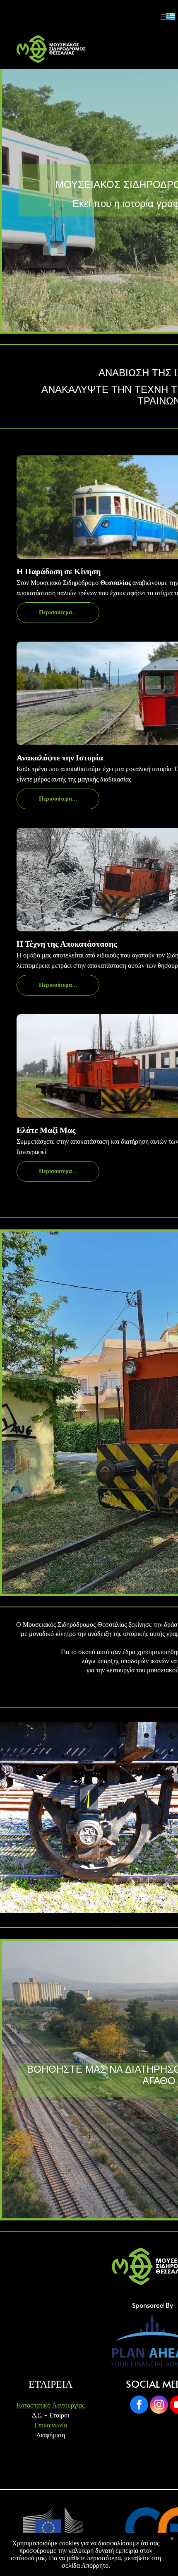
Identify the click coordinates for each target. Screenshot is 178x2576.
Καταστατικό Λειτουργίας (51, 2405)
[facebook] (139, 2406)
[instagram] (159, 2406)
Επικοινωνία (51, 2424)
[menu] (166, 17)
